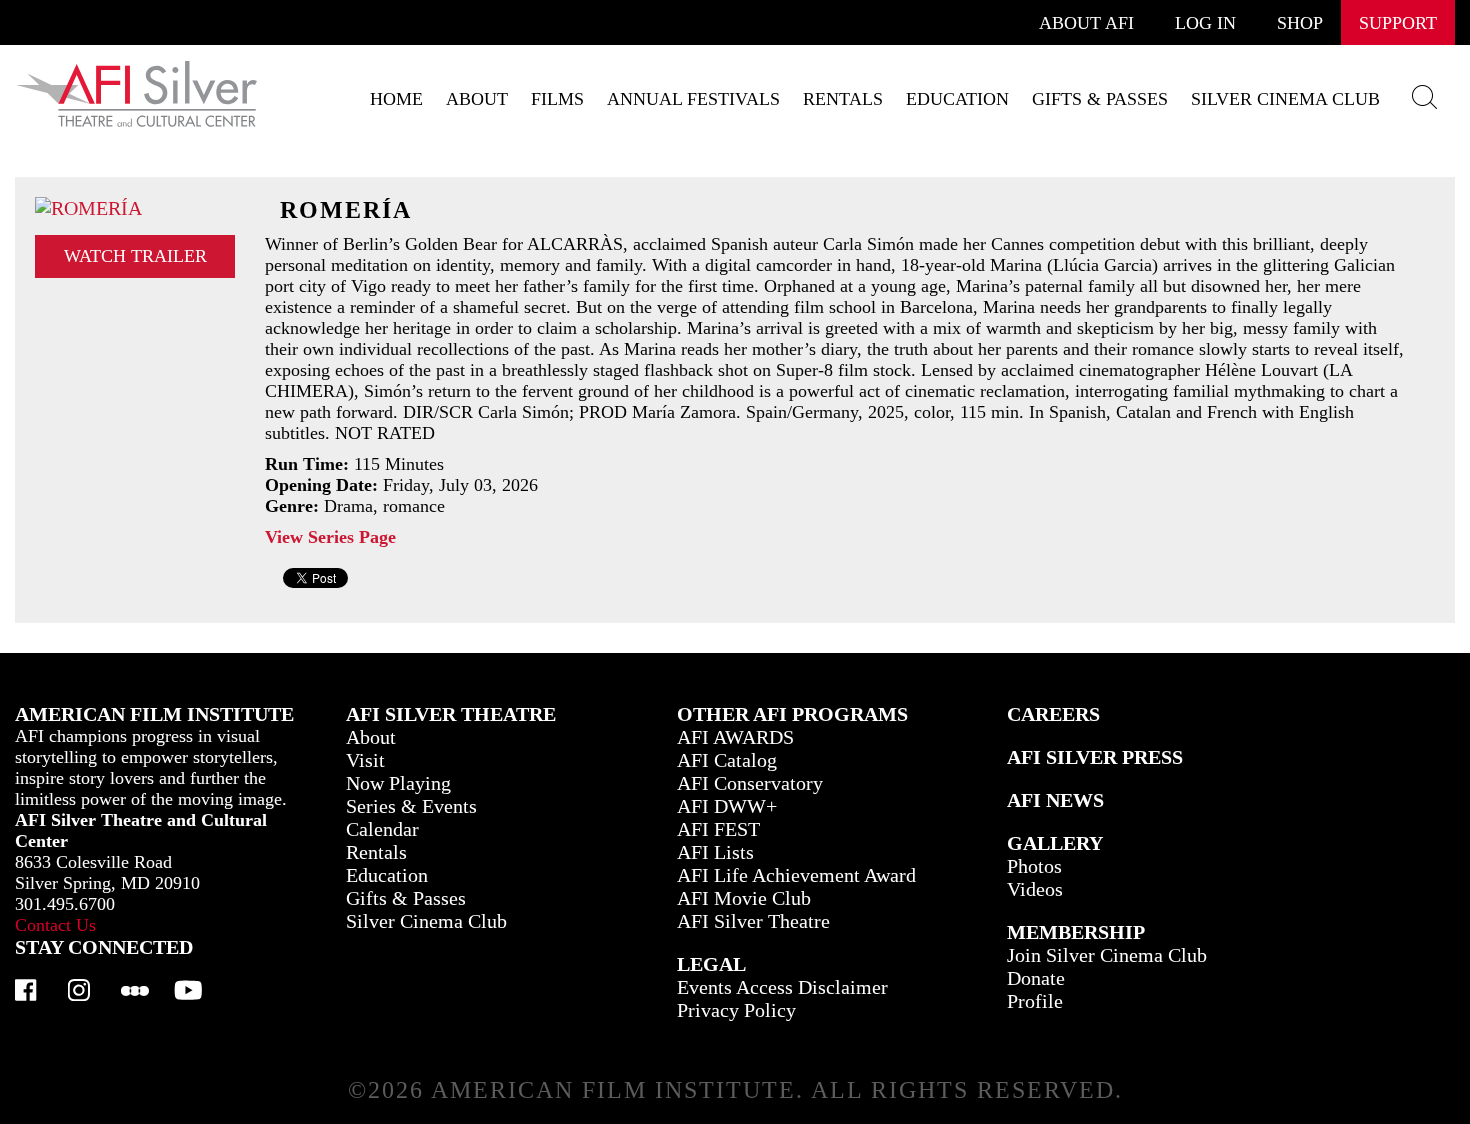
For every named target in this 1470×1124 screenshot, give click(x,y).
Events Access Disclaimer (782, 987)
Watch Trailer (135, 256)
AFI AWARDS (735, 737)
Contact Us (55, 925)
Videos (1035, 889)
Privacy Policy (736, 1010)
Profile (1035, 1001)
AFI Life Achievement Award (796, 875)
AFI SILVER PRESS (1095, 757)
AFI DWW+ (727, 806)
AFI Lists (715, 852)
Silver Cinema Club (1285, 99)
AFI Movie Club (744, 898)
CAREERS (1053, 714)
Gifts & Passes (1100, 99)
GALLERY (1055, 843)
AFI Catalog (727, 760)
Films (557, 99)
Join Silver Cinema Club (1107, 955)
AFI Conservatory (750, 783)
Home (396, 99)
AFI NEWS (1055, 800)
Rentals (843, 99)
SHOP (1300, 23)
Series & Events (411, 806)
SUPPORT (1398, 23)
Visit (365, 760)
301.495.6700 (65, 904)
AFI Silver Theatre (753, 921)
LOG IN (1205, 23)
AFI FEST (718, 829)
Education (957, 99)
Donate (1036, 978)
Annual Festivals (693, 99)
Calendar (382, 829)
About (477, 99)
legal (711, 964)
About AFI (1086, 23)
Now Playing (398, 783)
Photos (1034, 866)
